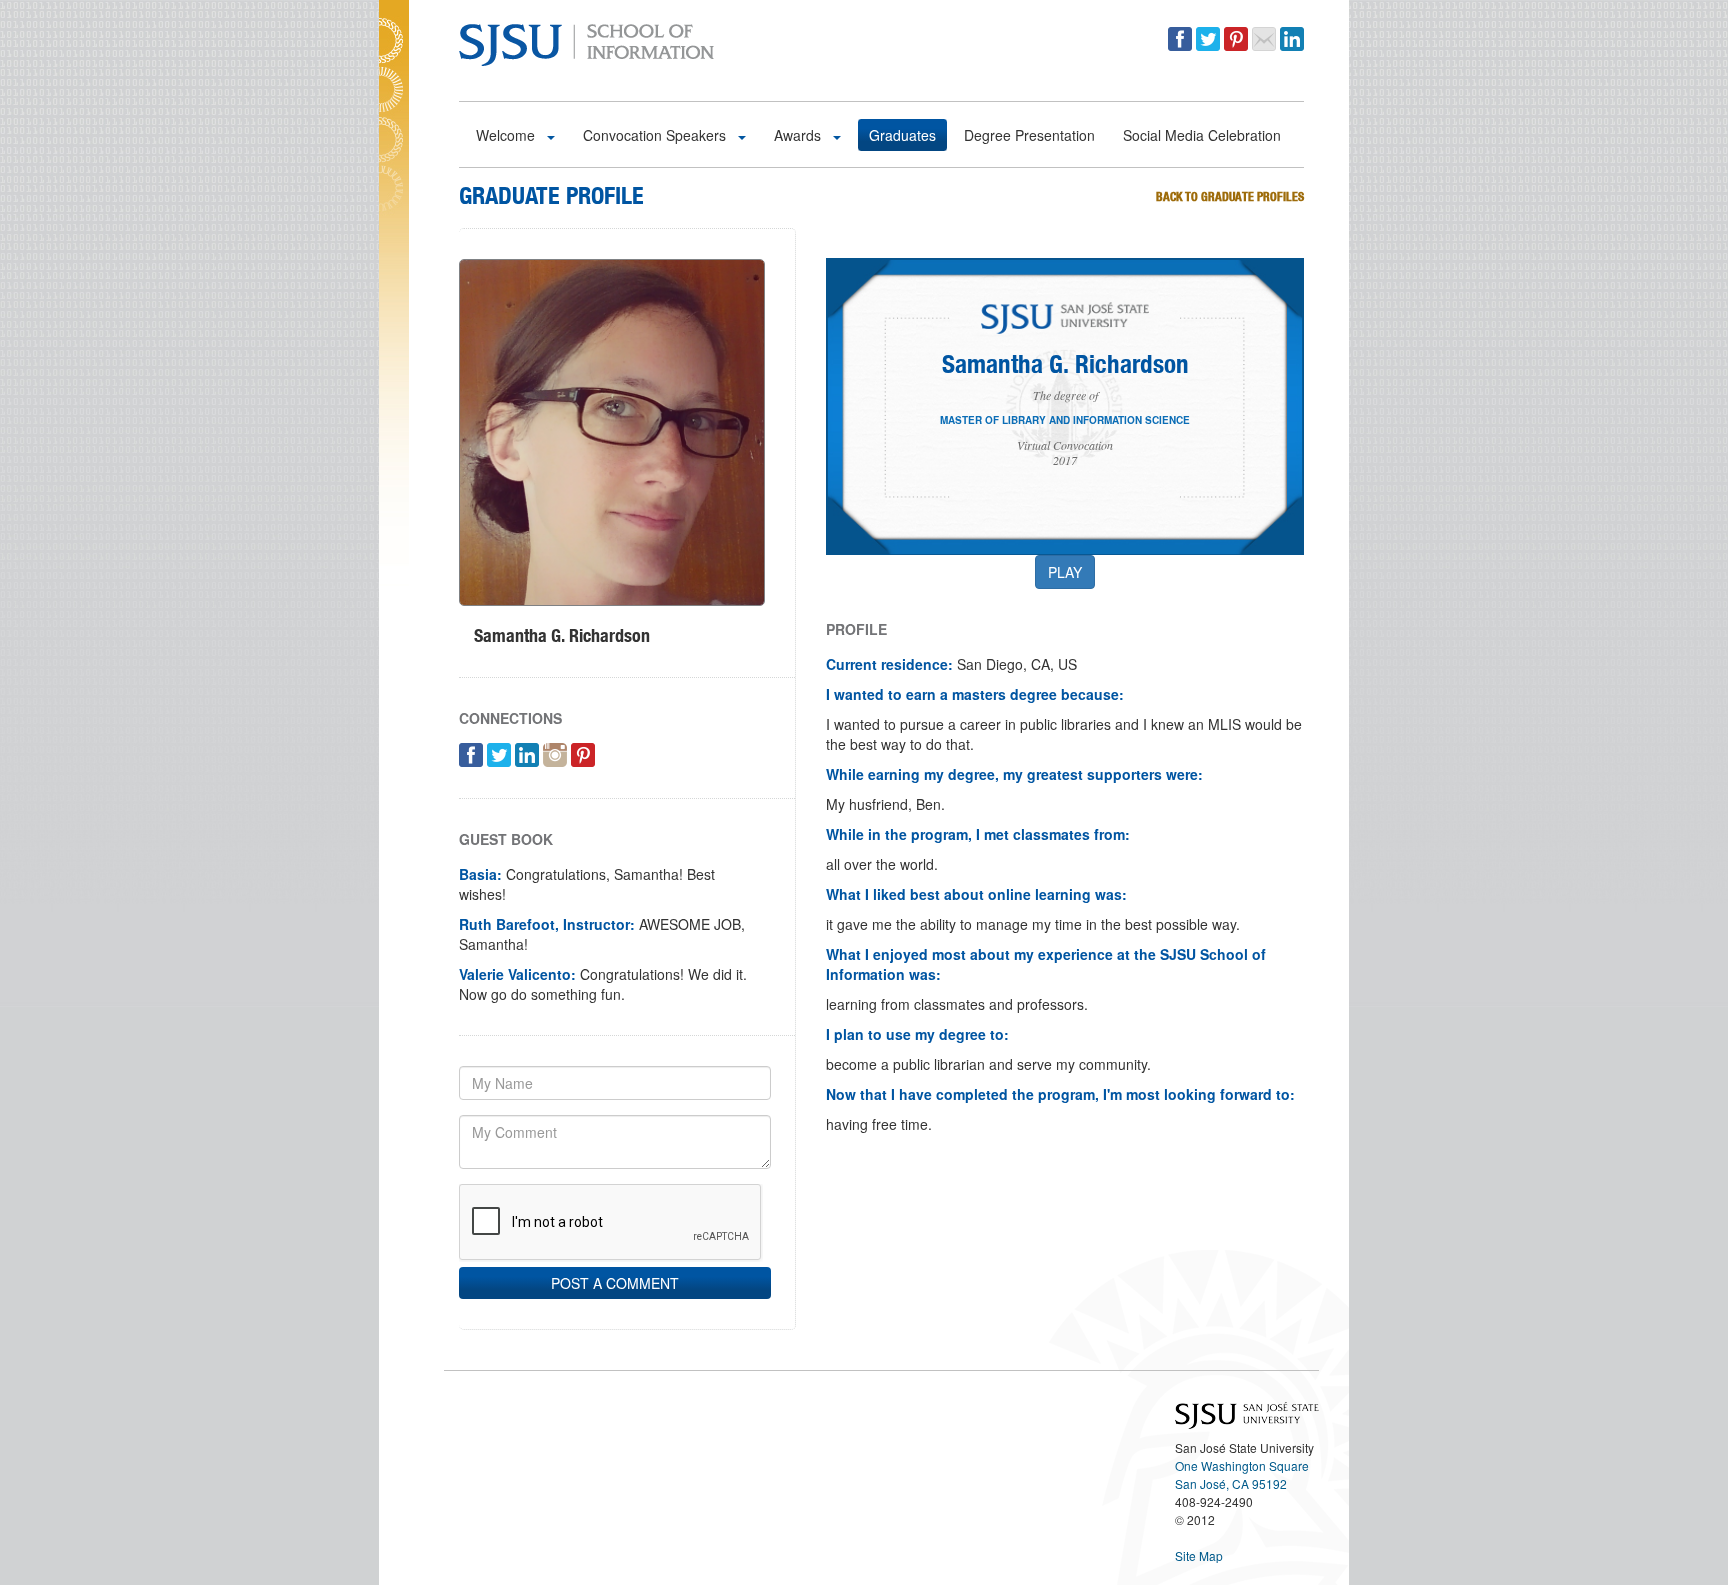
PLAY (1065, 572)
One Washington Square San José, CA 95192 (1242, 1474)
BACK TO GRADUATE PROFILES (1230, 196)
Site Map (1199, 1555)
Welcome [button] (507, 135)
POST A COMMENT (615, 1283)
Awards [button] (799, 135)
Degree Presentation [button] (1029, 135)
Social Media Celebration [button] (1202, 135)
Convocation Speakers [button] (656, 135)
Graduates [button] (902, 135)
